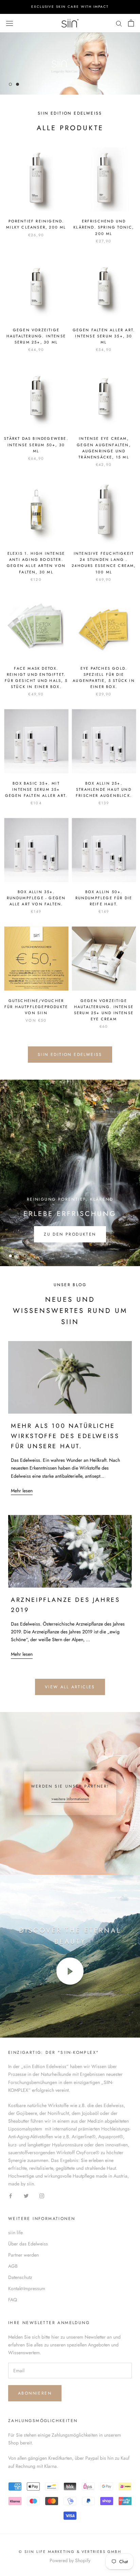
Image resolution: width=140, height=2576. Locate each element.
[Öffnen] (10, 23)
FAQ (13, 2300)
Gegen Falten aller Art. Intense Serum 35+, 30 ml (104, 336)
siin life (15, 2233)
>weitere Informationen (70, 1799)
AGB (13, 2266)
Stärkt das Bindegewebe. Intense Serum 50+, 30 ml (36, 445)
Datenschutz (20, 2277)
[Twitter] (26, 2195)
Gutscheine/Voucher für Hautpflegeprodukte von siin (36, 1007)
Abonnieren (35, 2393)
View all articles (70, 1687)
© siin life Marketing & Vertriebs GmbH (70, 2552)
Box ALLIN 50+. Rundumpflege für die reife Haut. (104, 898)
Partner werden (23, 2255)
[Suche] (119, 23)
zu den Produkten (70, 1234)
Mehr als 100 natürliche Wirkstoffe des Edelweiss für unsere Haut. (65, 1436)
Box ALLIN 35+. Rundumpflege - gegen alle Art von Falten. (36, 898)
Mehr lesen (22, 1491)
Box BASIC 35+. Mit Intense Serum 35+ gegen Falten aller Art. (36, 789)
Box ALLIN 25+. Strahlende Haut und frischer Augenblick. (104, 789)
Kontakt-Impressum (27, 2288)
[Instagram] (42, 2195)
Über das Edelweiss (28, 2244)
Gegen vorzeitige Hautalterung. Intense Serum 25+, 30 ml (36, 336)
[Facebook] (11, 2195)
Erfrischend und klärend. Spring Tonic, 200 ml (104, 227)
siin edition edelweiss (70, 1055)
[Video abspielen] (70, 1971)
